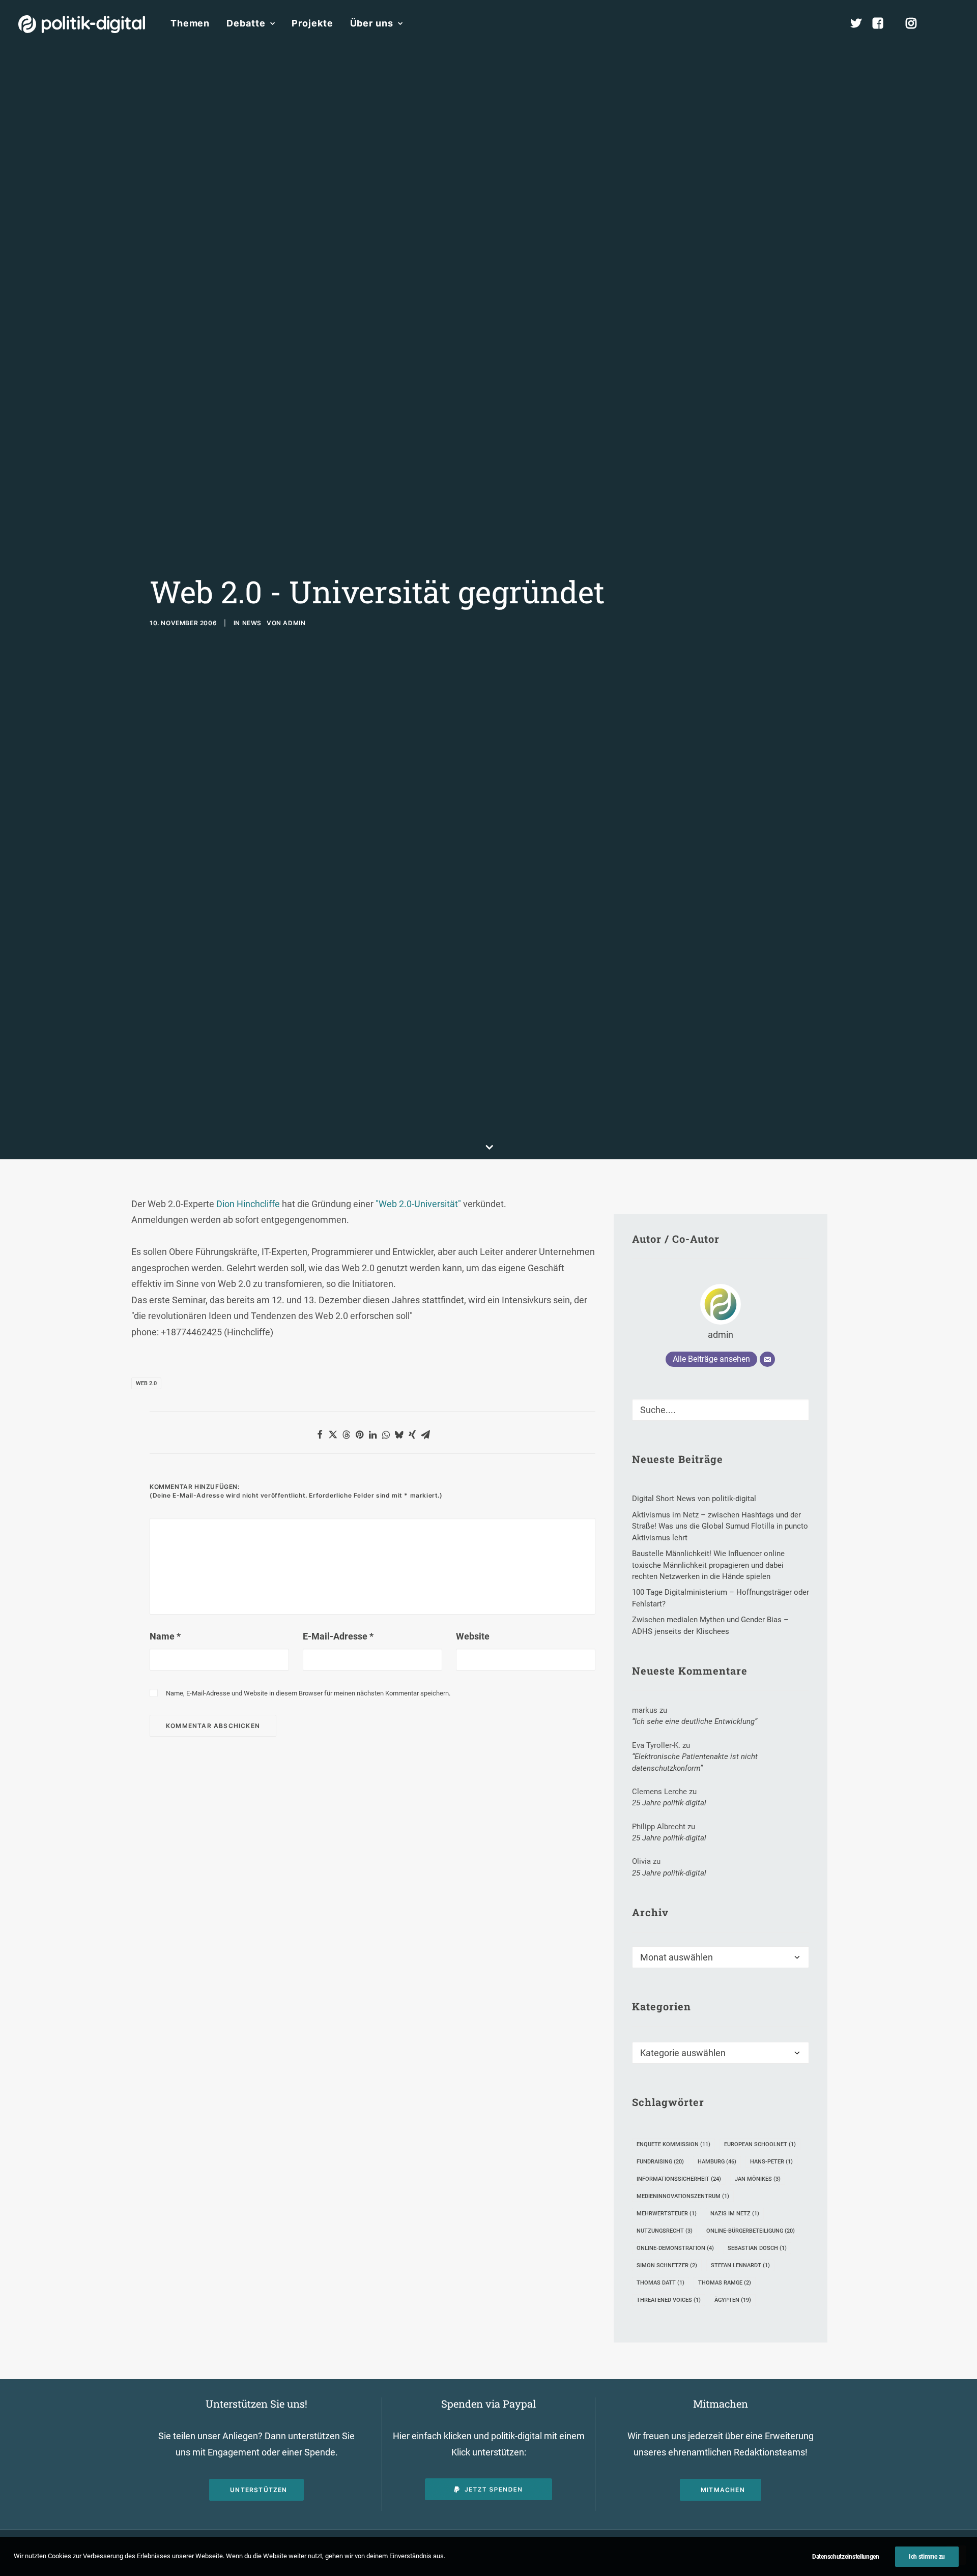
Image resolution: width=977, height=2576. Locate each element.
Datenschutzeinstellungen (846, 2557)
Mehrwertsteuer (667, 2214)
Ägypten (733, 2300)
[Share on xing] (412, 1435)
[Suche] (721, 1410)
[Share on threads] (346, 1435)
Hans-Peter (771, 2162)
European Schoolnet (760, 2144)
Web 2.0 (146, 1383)
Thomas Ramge (725, 2283)
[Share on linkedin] (372, 1435)
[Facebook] (882, 23)
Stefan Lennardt (740, 2265)
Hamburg (717, 2162)
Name (165, 1636)
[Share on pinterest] (359, 1435)
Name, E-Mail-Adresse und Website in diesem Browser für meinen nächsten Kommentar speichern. (308, 1693)
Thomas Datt (660, 2283)
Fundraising (660, 2162)
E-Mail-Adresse (338, 1636)
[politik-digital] (82, 24)
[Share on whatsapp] (386, 1435)
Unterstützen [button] (258, 2490)
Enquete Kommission (673, 2144)
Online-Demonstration (675, 2248)
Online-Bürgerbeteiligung (751, 2231)
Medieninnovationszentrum (683, 2196)
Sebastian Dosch (757, 2248)
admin (294, 623)
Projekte (312, 23)
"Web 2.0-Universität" (419, 1204)
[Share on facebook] (320, 1435)
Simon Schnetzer (667, 2265)
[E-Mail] (767, 1359)
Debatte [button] (246, 23)
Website (473, 1636)
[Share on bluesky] (399, 1435)
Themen (190, 23)
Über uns (372, 23)
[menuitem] (190, 23)
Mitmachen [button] (723, 2490)
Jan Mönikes (758, 2179)
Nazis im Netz (735, 2214)
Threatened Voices (669, 2300)
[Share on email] (425, 1435)
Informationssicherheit (679, 2179)
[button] (954, 23)
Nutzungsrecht (665, 2231)
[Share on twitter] (333, 1435)
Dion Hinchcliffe (248, 1204)
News (252, 623)
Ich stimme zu (927, 2557)
